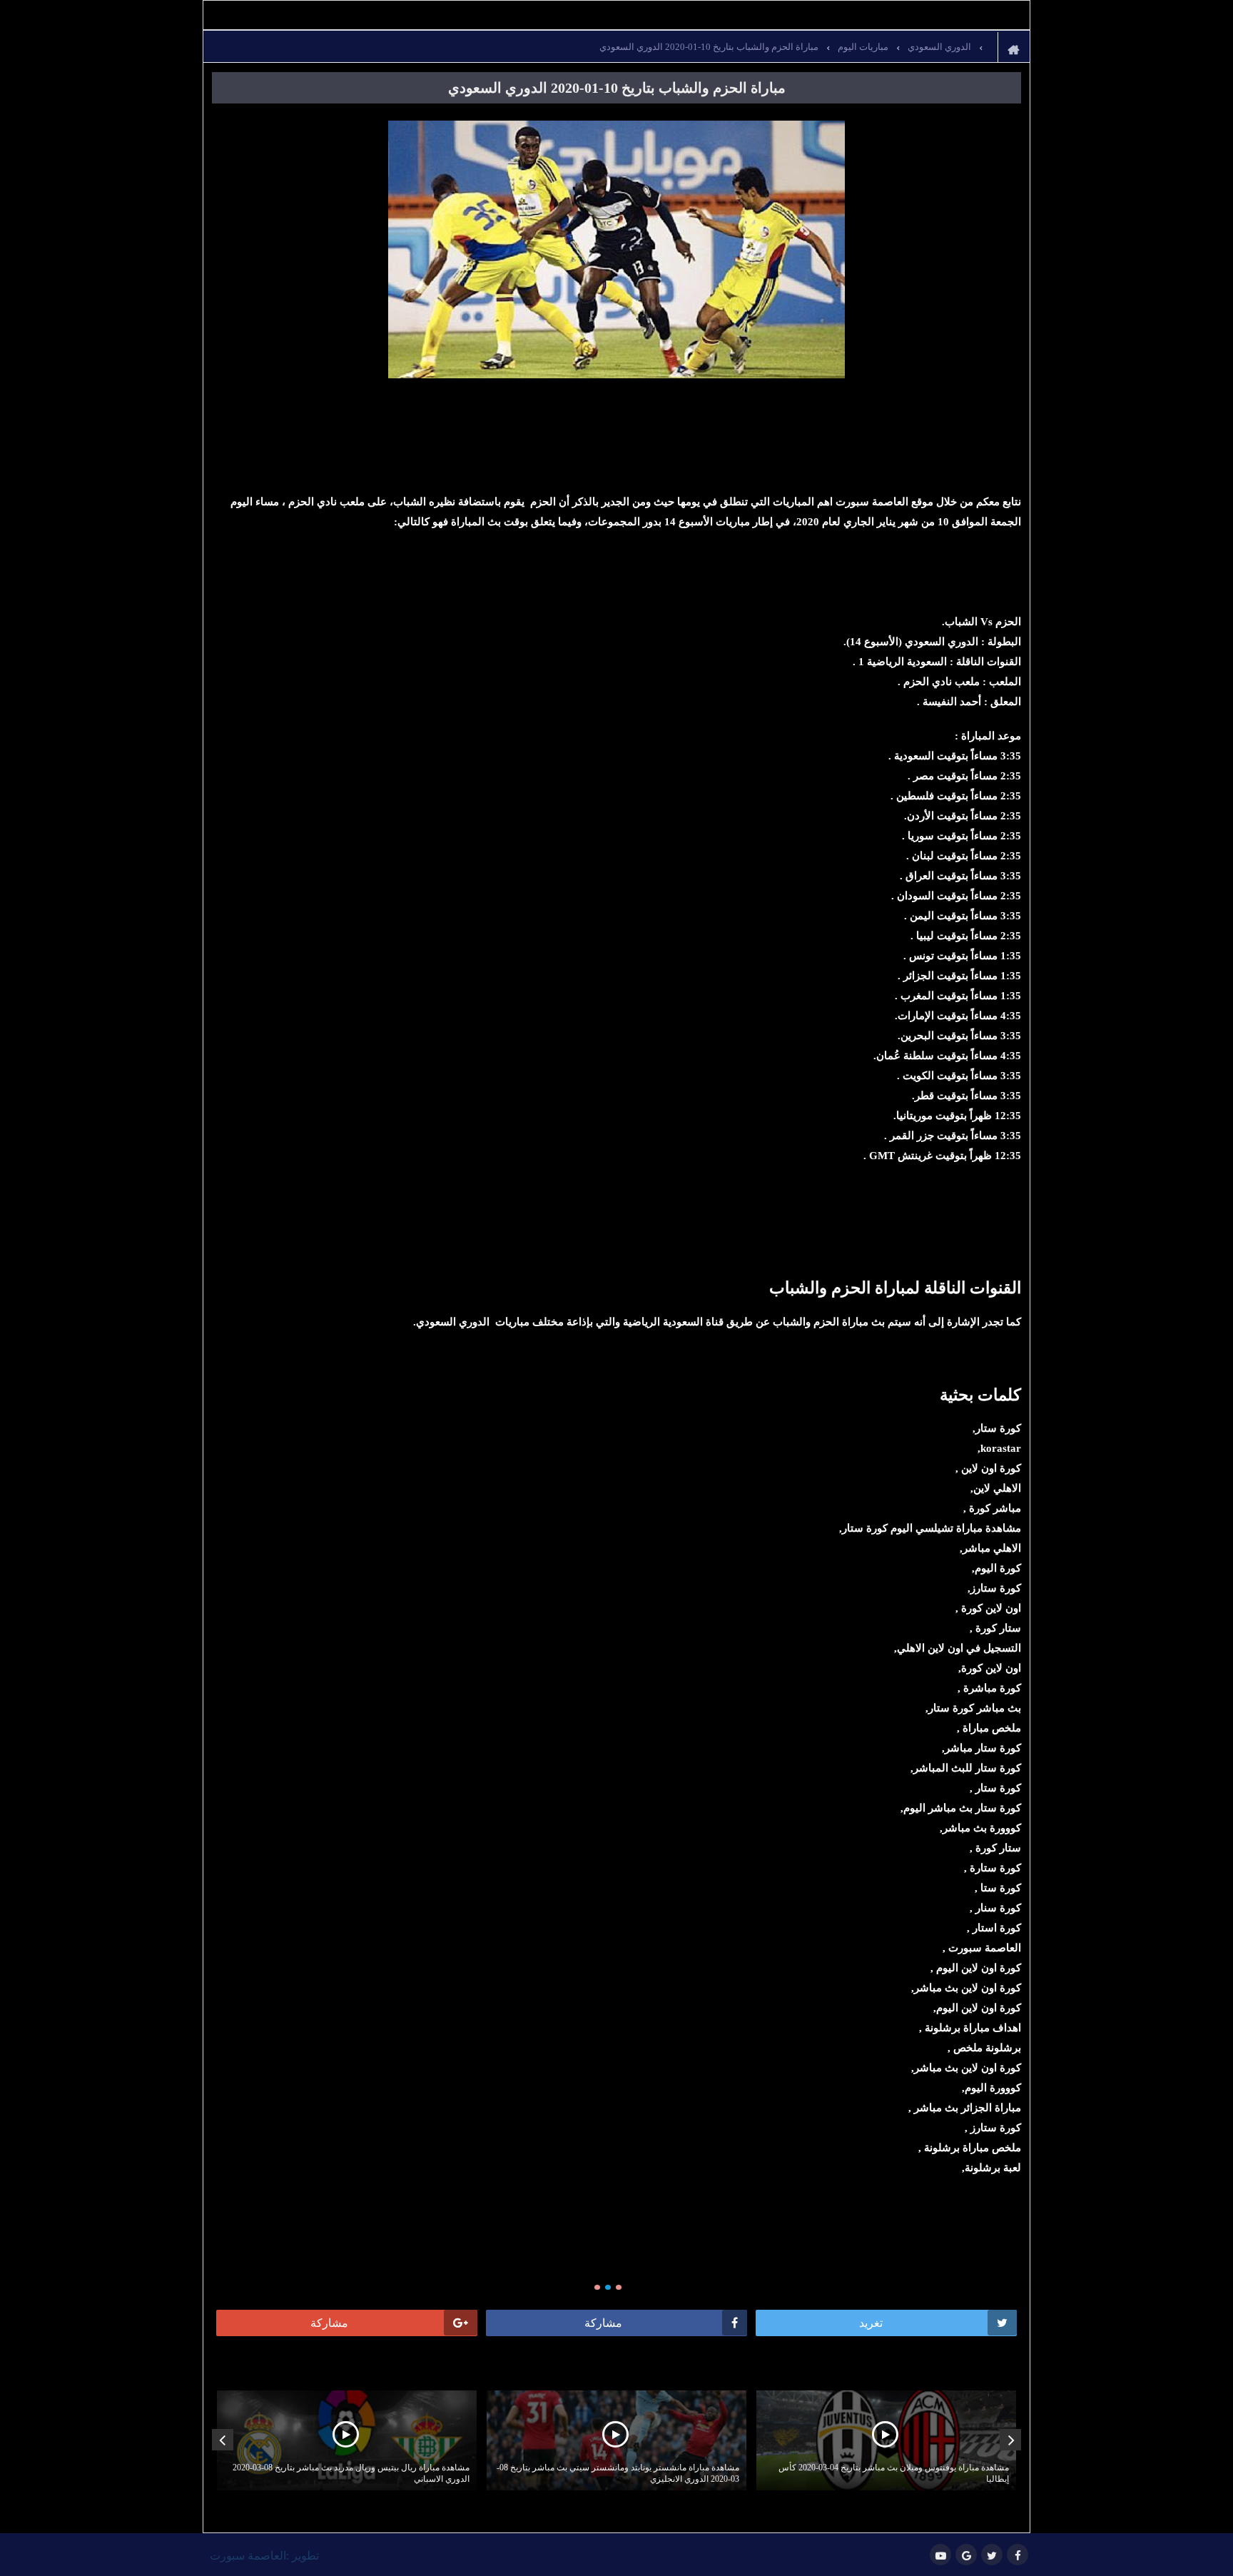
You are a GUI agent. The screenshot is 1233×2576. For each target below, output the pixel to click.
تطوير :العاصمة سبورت (264, 2556)
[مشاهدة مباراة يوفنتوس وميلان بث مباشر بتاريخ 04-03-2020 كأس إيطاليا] (886, 2440)
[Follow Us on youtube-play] (940, 2555)
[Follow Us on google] (966, 2555)
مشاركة (603, 2323)
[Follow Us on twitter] (992, 2555)
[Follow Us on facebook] (1018, 2555)
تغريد (871, 2323)
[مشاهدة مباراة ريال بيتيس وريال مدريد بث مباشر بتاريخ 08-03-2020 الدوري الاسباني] (347, 2440)
